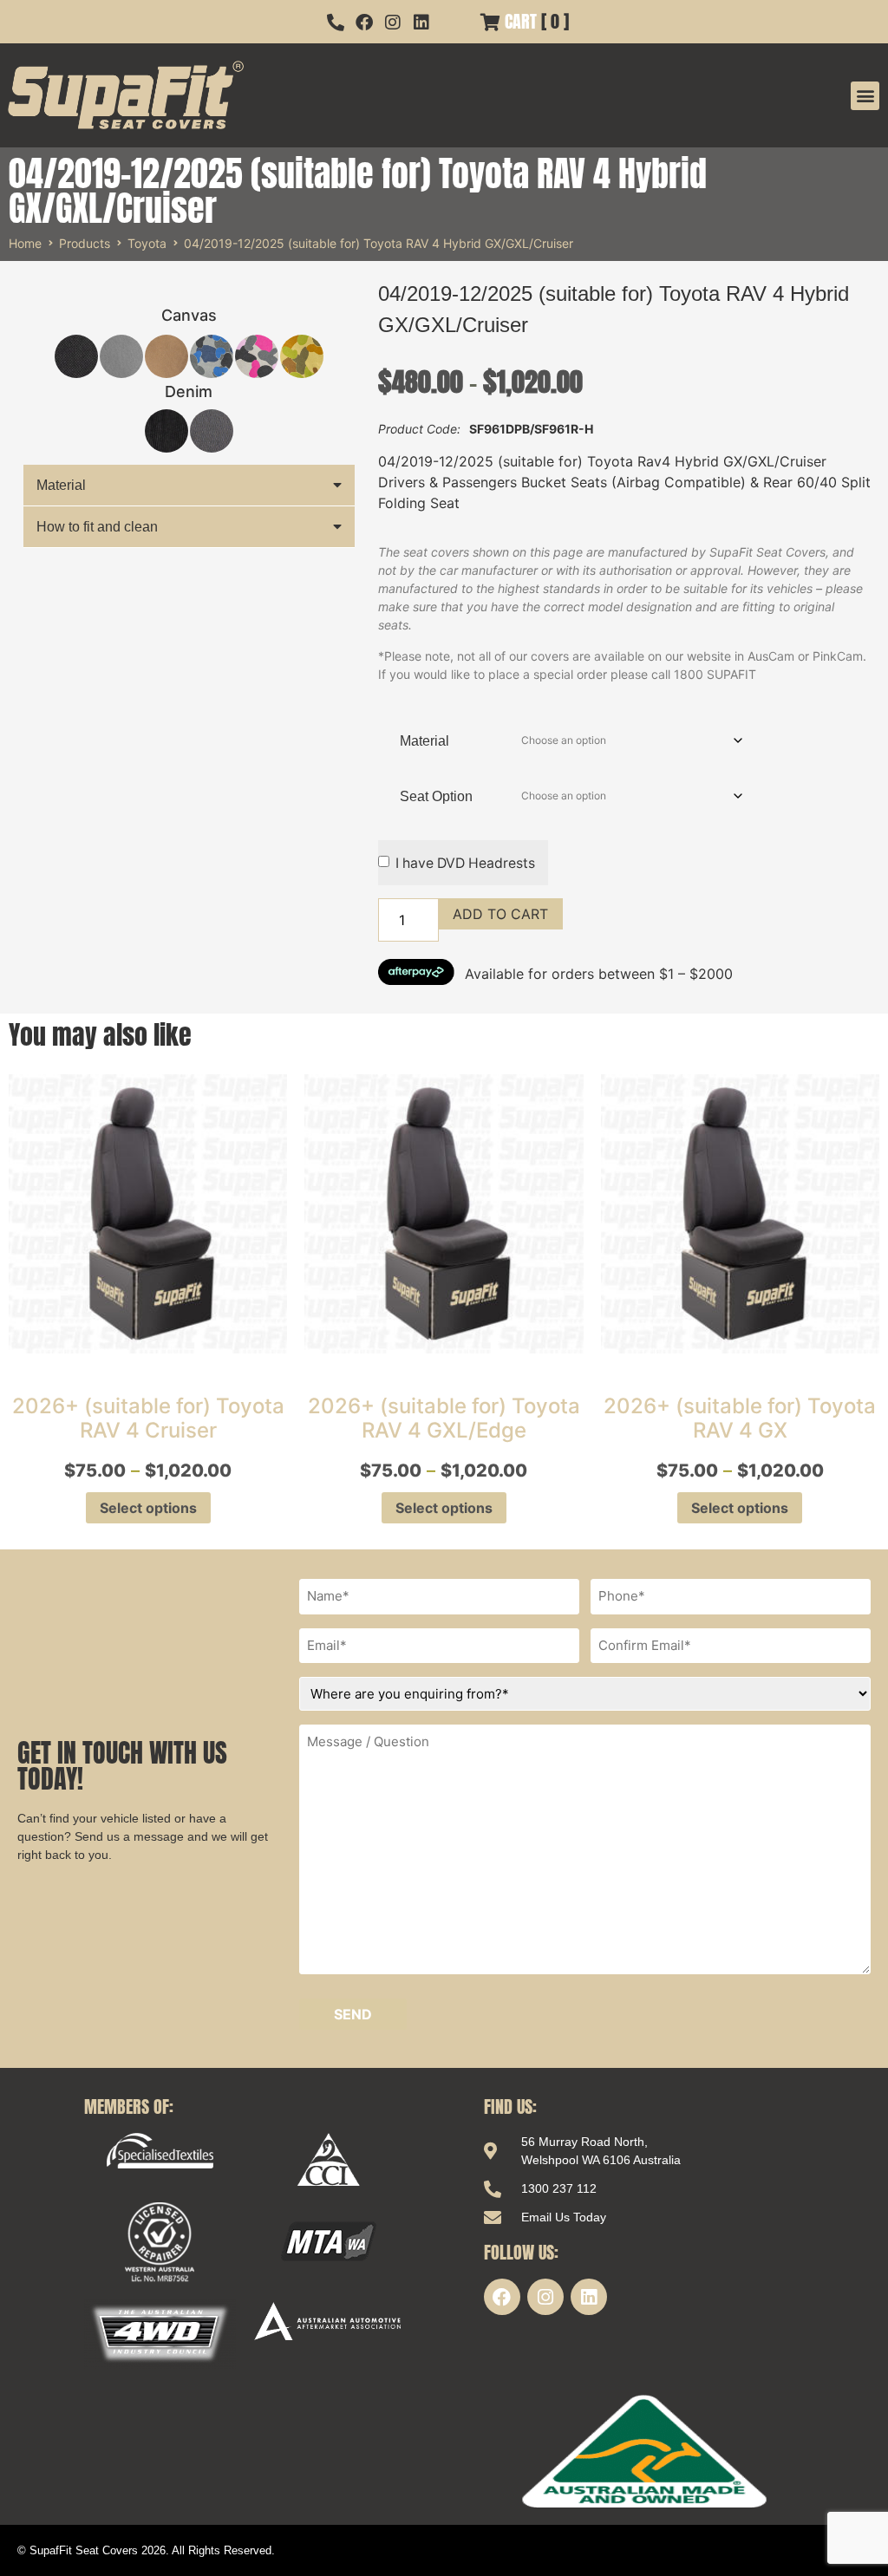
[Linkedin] (589, 2297)
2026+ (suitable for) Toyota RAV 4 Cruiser (148, 1418)
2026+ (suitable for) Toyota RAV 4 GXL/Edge (444, 1418)
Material (61, 485)
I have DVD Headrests (465, 863)
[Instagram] (545, 2297)
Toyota (147, 243)
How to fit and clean (97, 527)
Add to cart (500, 914)
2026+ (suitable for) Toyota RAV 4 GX (740, 1418)
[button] (865, 96)
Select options (148, 1508)
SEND (353, 2014)
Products (85, 243)
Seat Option (436, 796)
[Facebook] (502, 2297)
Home (25, 243)
